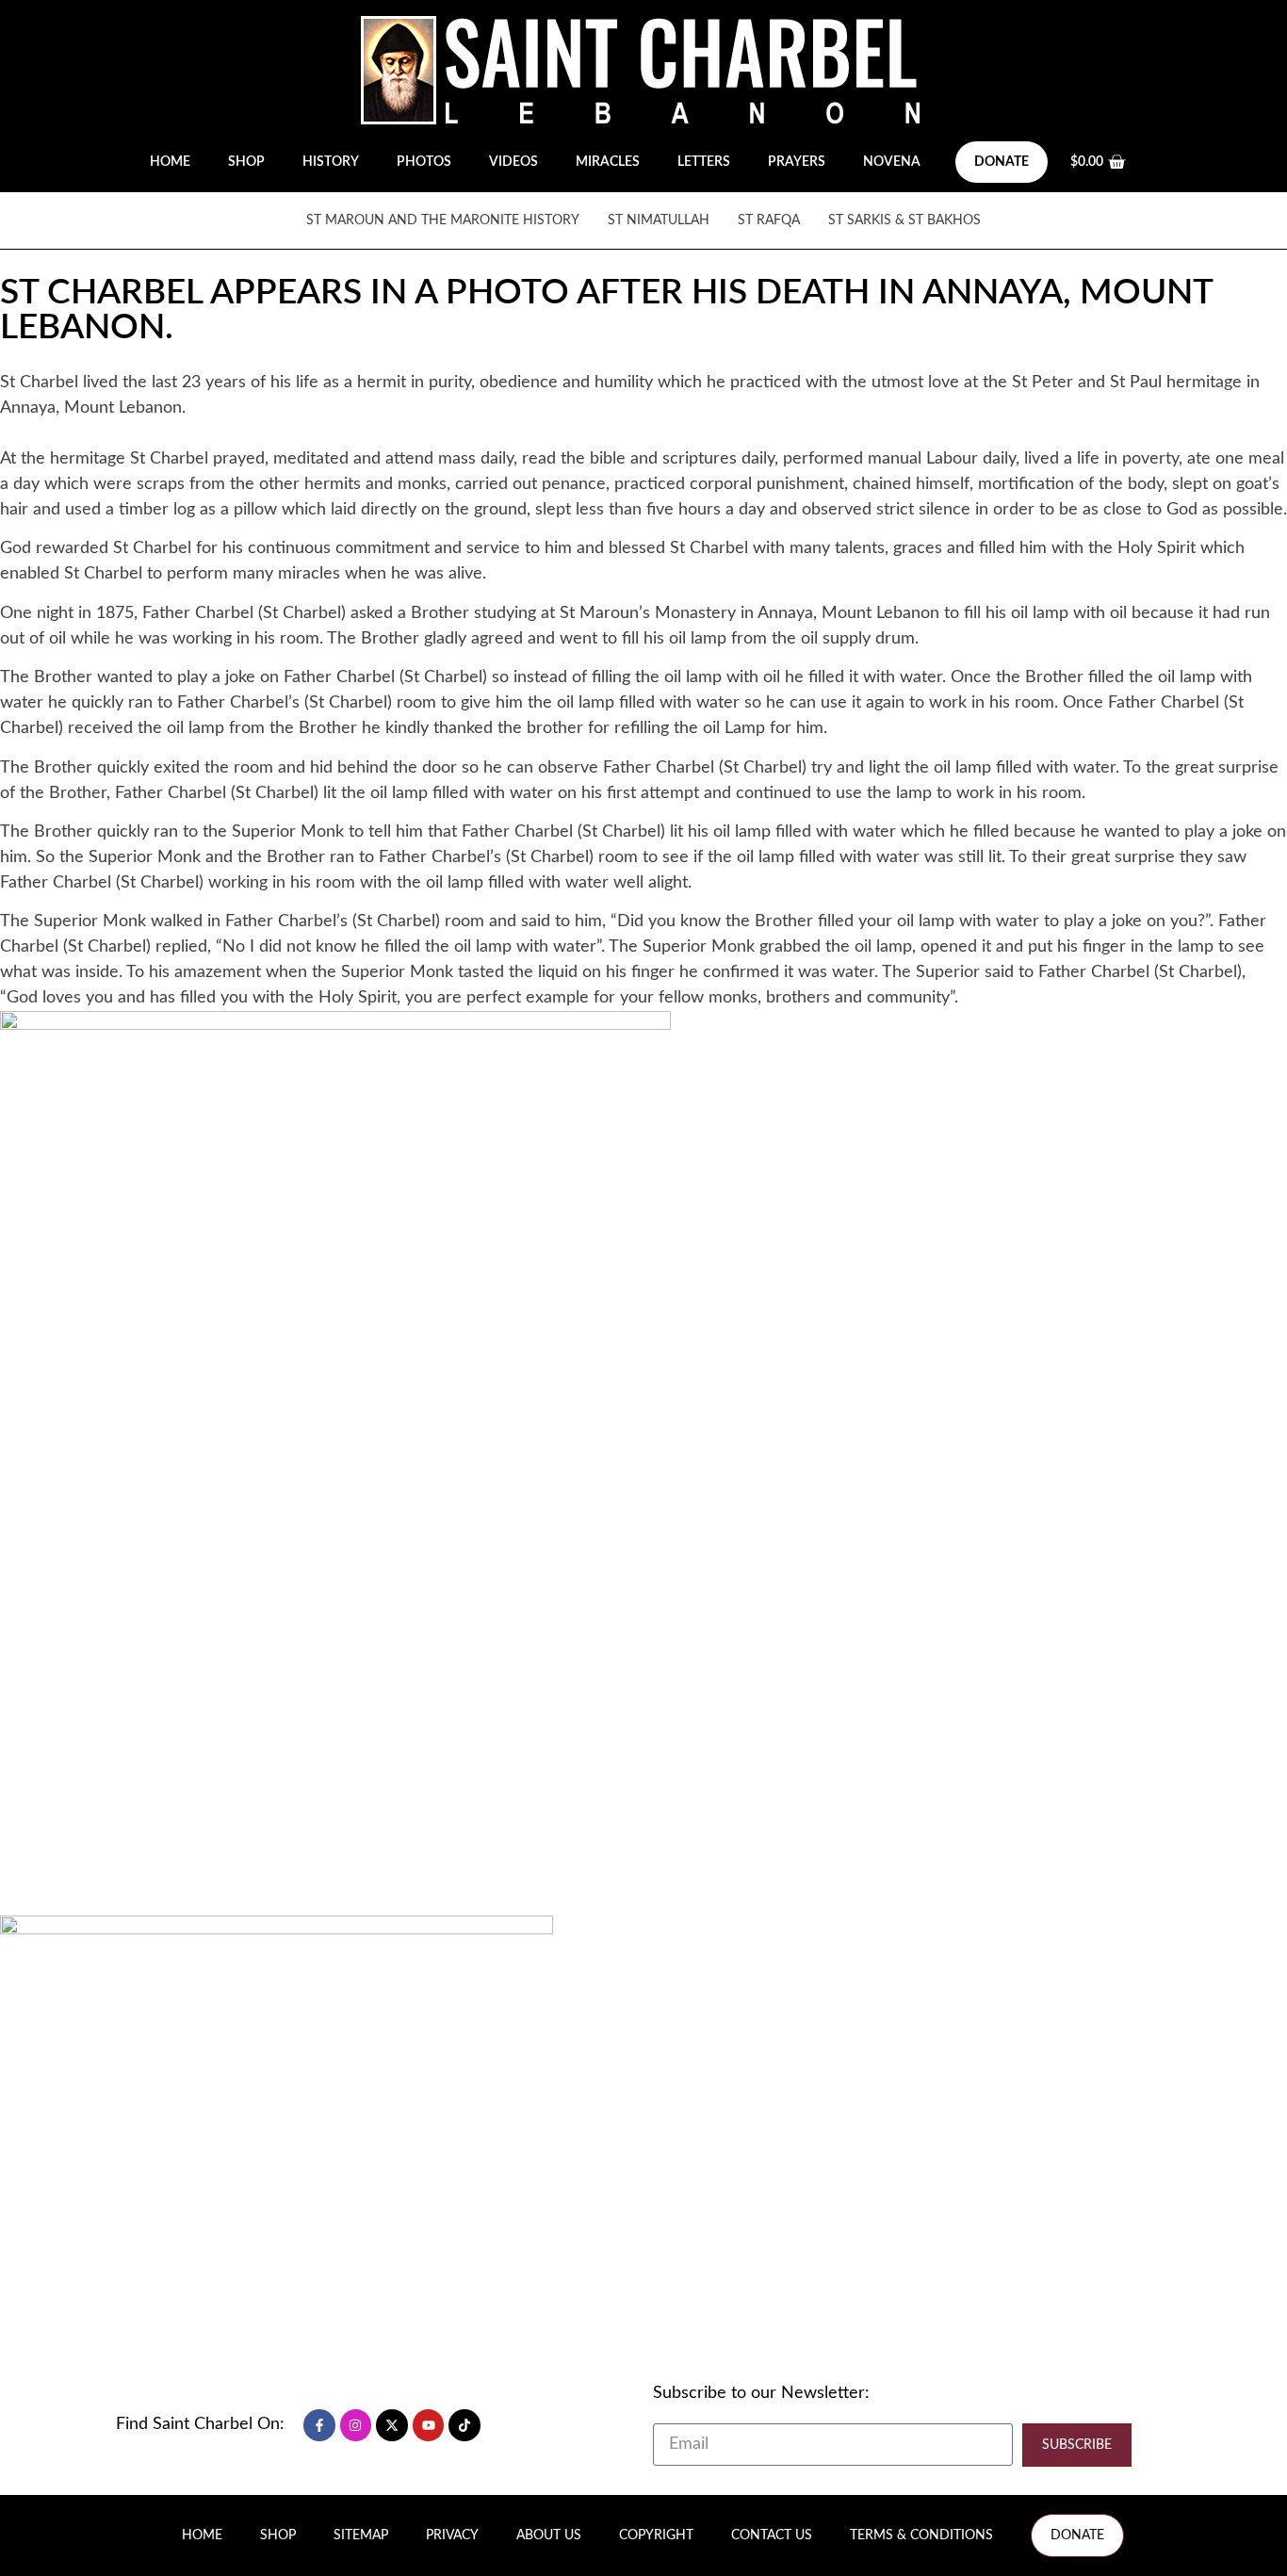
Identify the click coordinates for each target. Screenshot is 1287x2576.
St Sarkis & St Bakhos (904, 220)
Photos (424, 162)
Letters (704, 162)
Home (170, 162)
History (331, 162)
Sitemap (361, 2535)
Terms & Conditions (921, 2535)
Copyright (656, 2535)
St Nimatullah (659, 220)
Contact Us (772, 2535)
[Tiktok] (464, 2425)
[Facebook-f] (319, 2425)
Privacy (452, 2535)
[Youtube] (429, 2425)
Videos (513, 162)
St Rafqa (769, 220)
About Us (549, 2535)
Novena (892, 162)
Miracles (608, 162)
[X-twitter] (392, 2425)
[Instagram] (356, 2425)
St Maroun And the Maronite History (443, 220)
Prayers (797, 162)
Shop (246, 162)
